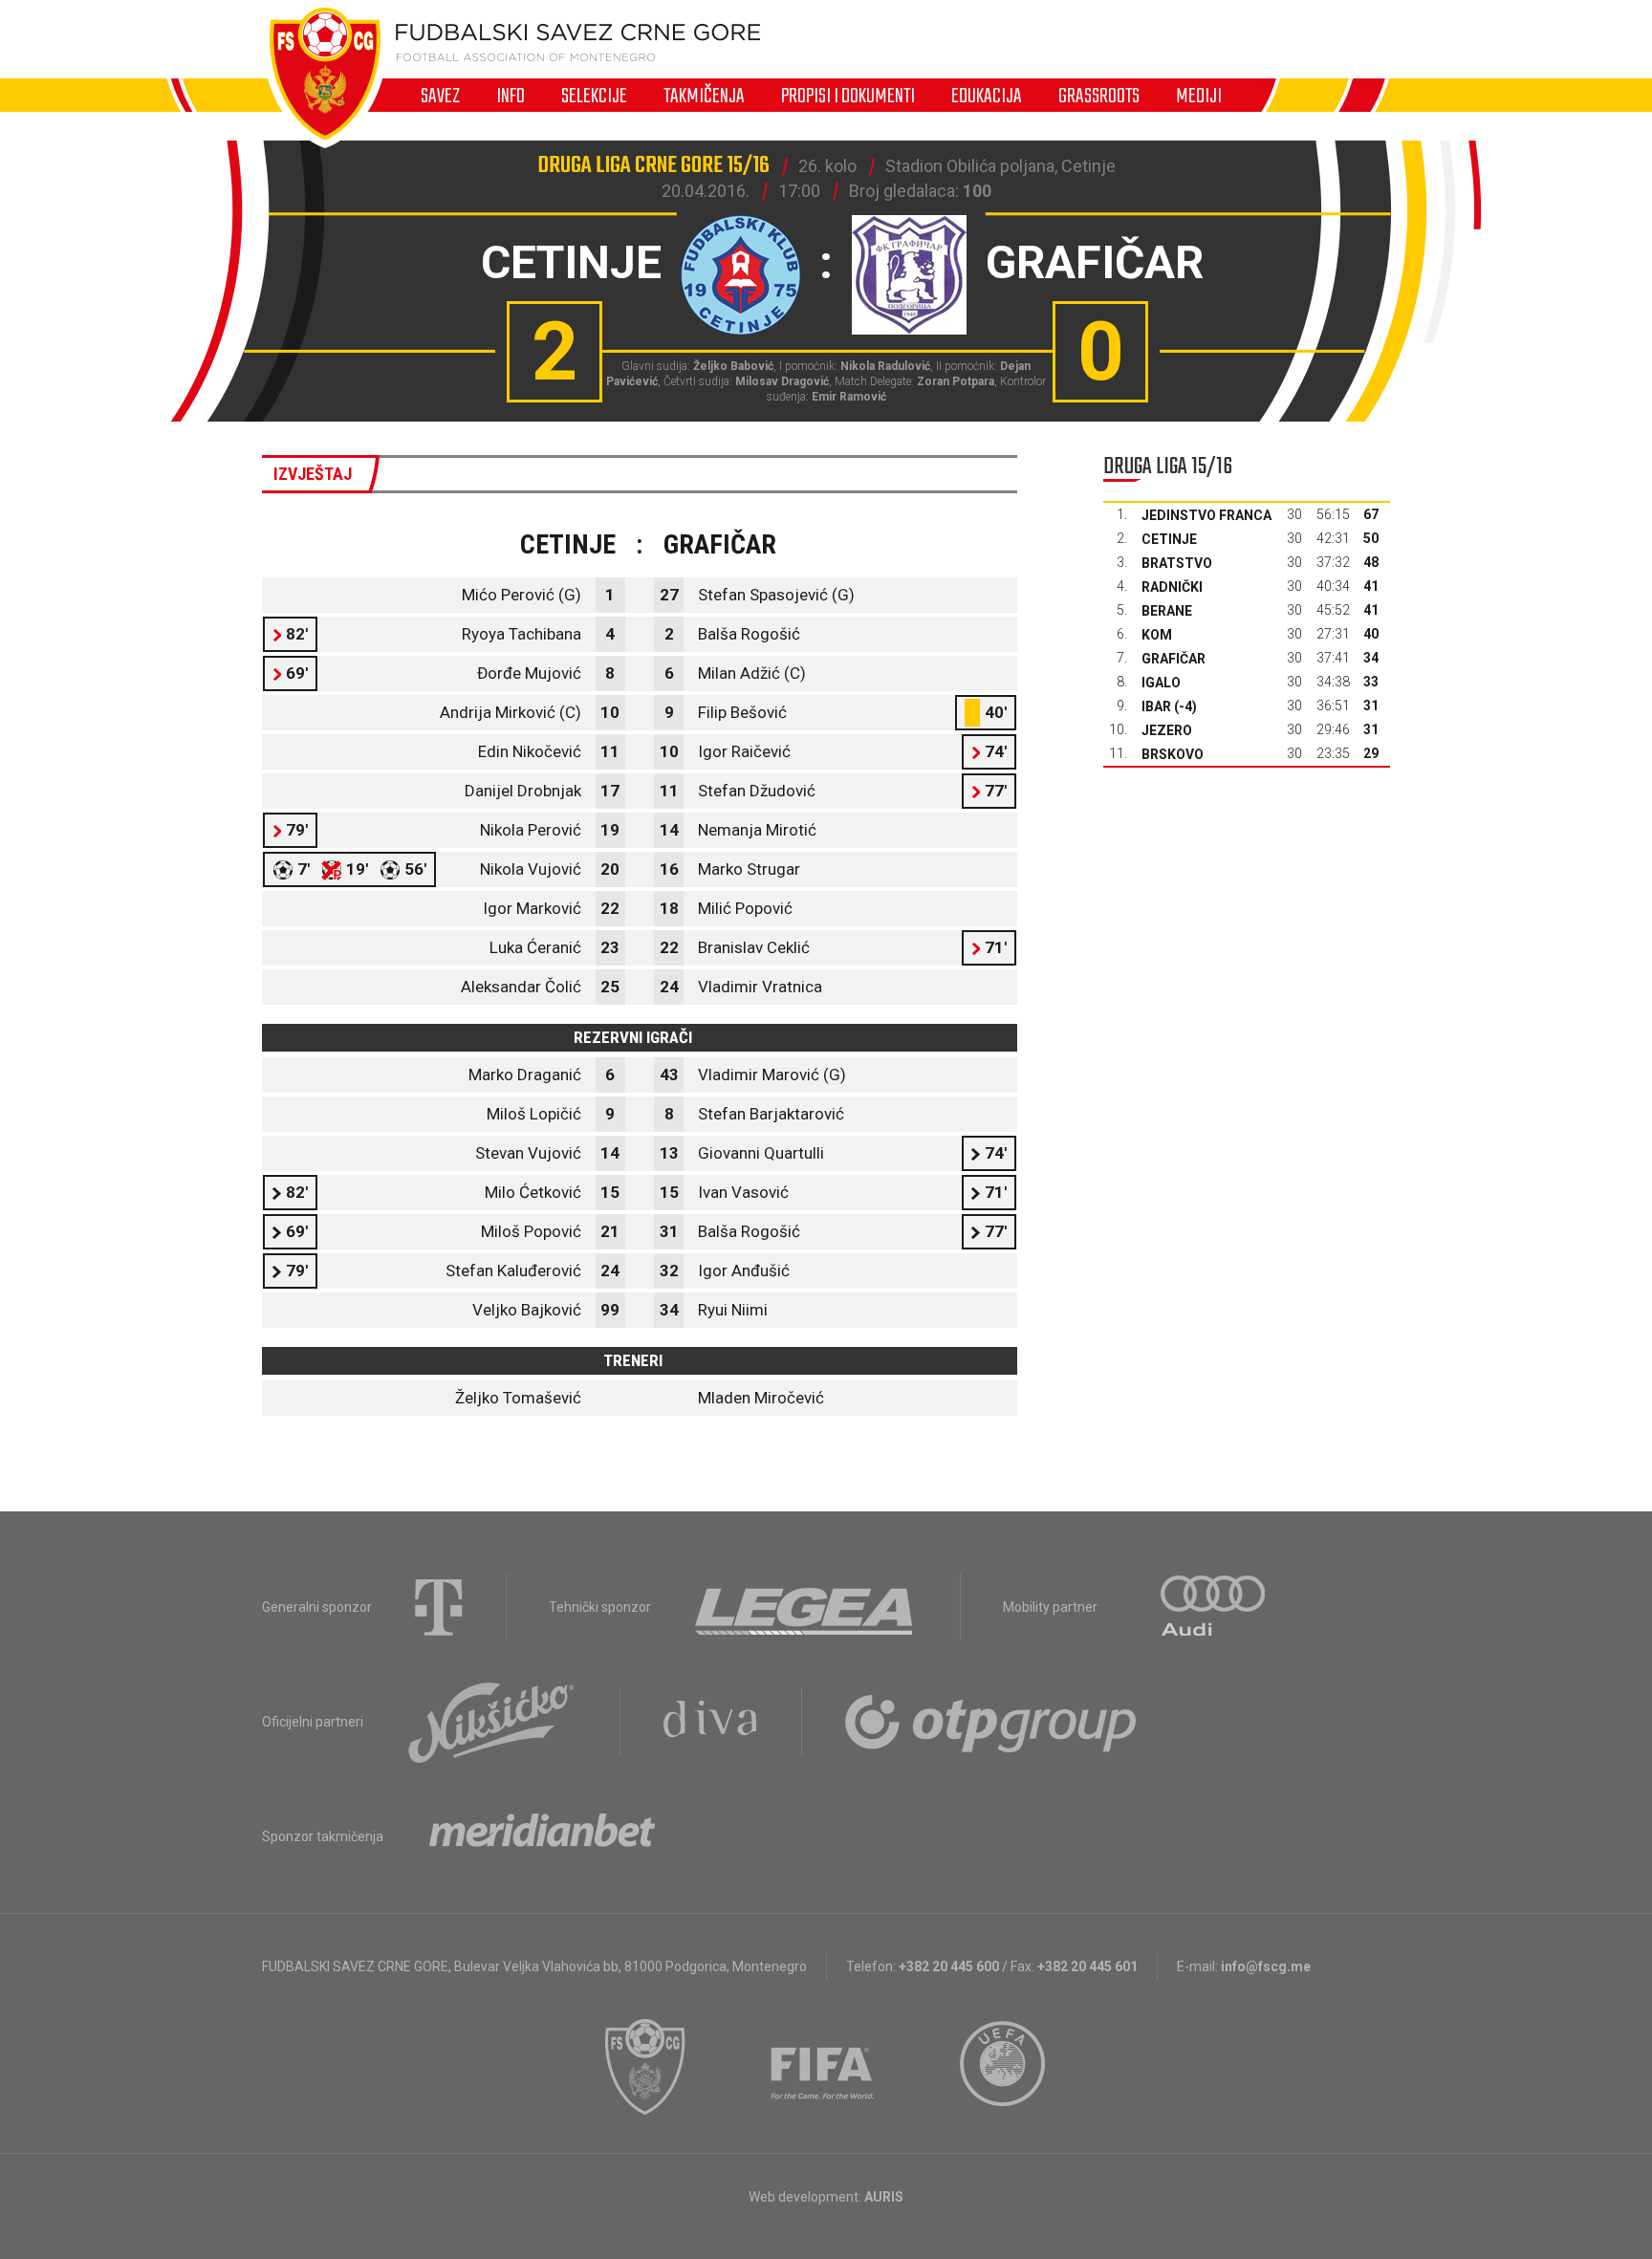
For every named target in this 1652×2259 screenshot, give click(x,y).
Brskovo (1173, 754)
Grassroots (1099, 96)
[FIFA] (823, 2067)
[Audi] (1214, 1607)
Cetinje (1169, 539)
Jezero (1167, 730)
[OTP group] (991, 1722)
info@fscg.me (1266, 1966)
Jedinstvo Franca (1206, 515)
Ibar (1156, 706)
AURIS (884, 2197)
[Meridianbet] (542, 1836)
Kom (1157, 635)
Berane (1167, 611)
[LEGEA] (805, 1607)
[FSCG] (645, 2067)
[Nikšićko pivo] (491, 1722)
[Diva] (711, 1722)
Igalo (1161, 683)
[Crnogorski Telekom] (439, 1607)
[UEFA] (1004, 2067)
